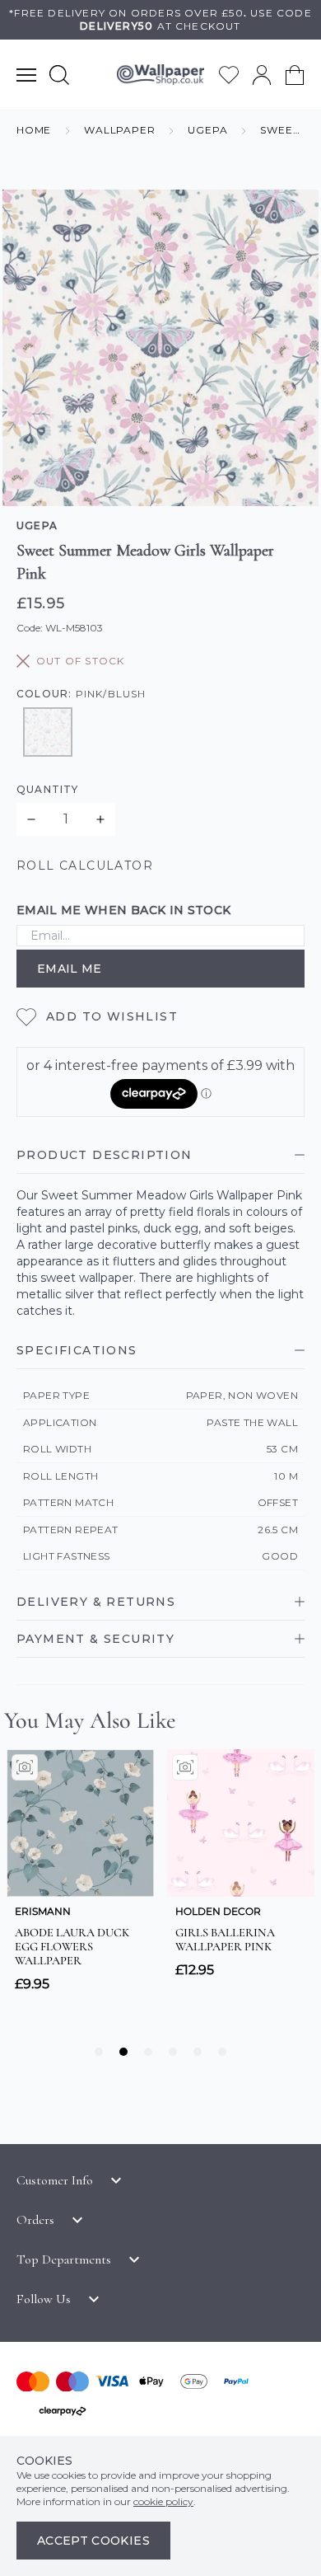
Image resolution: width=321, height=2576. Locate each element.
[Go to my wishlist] (229, 75)
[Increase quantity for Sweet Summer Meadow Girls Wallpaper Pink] (100, 819)
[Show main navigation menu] (26, 75)
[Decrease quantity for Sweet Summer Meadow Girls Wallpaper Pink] (31, 819)
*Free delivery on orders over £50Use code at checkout (160, 19)
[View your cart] (295, 75)
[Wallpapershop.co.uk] (160, 75)
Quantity (48, 789)
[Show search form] (59, 75)
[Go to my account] (262, 75)
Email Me (70, 969)
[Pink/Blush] (48, 732)
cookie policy (163, 2501)
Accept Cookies (93, 2541)
